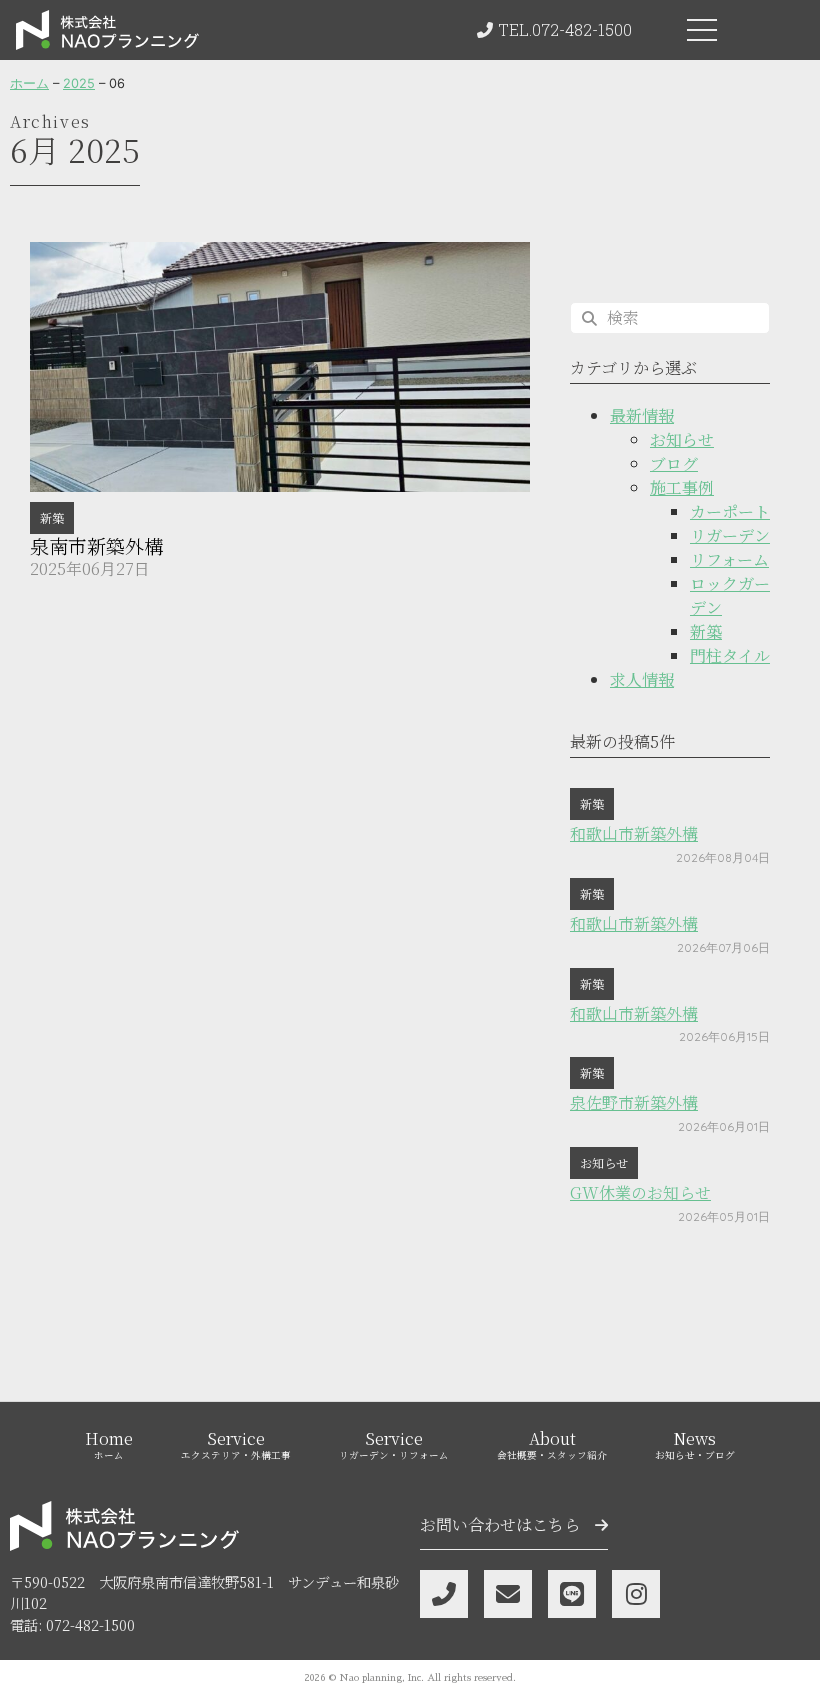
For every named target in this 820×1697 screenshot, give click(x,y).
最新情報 (642, 415)
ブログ (674, 463)
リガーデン (730, 535)
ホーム (29, 83)
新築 (52, 517)
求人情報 (642, 679)
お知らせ (682, 439)
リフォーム (729, 559)
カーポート (730, 511)
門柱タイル (730, 655)
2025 (79, 83)
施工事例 (682, 487)
